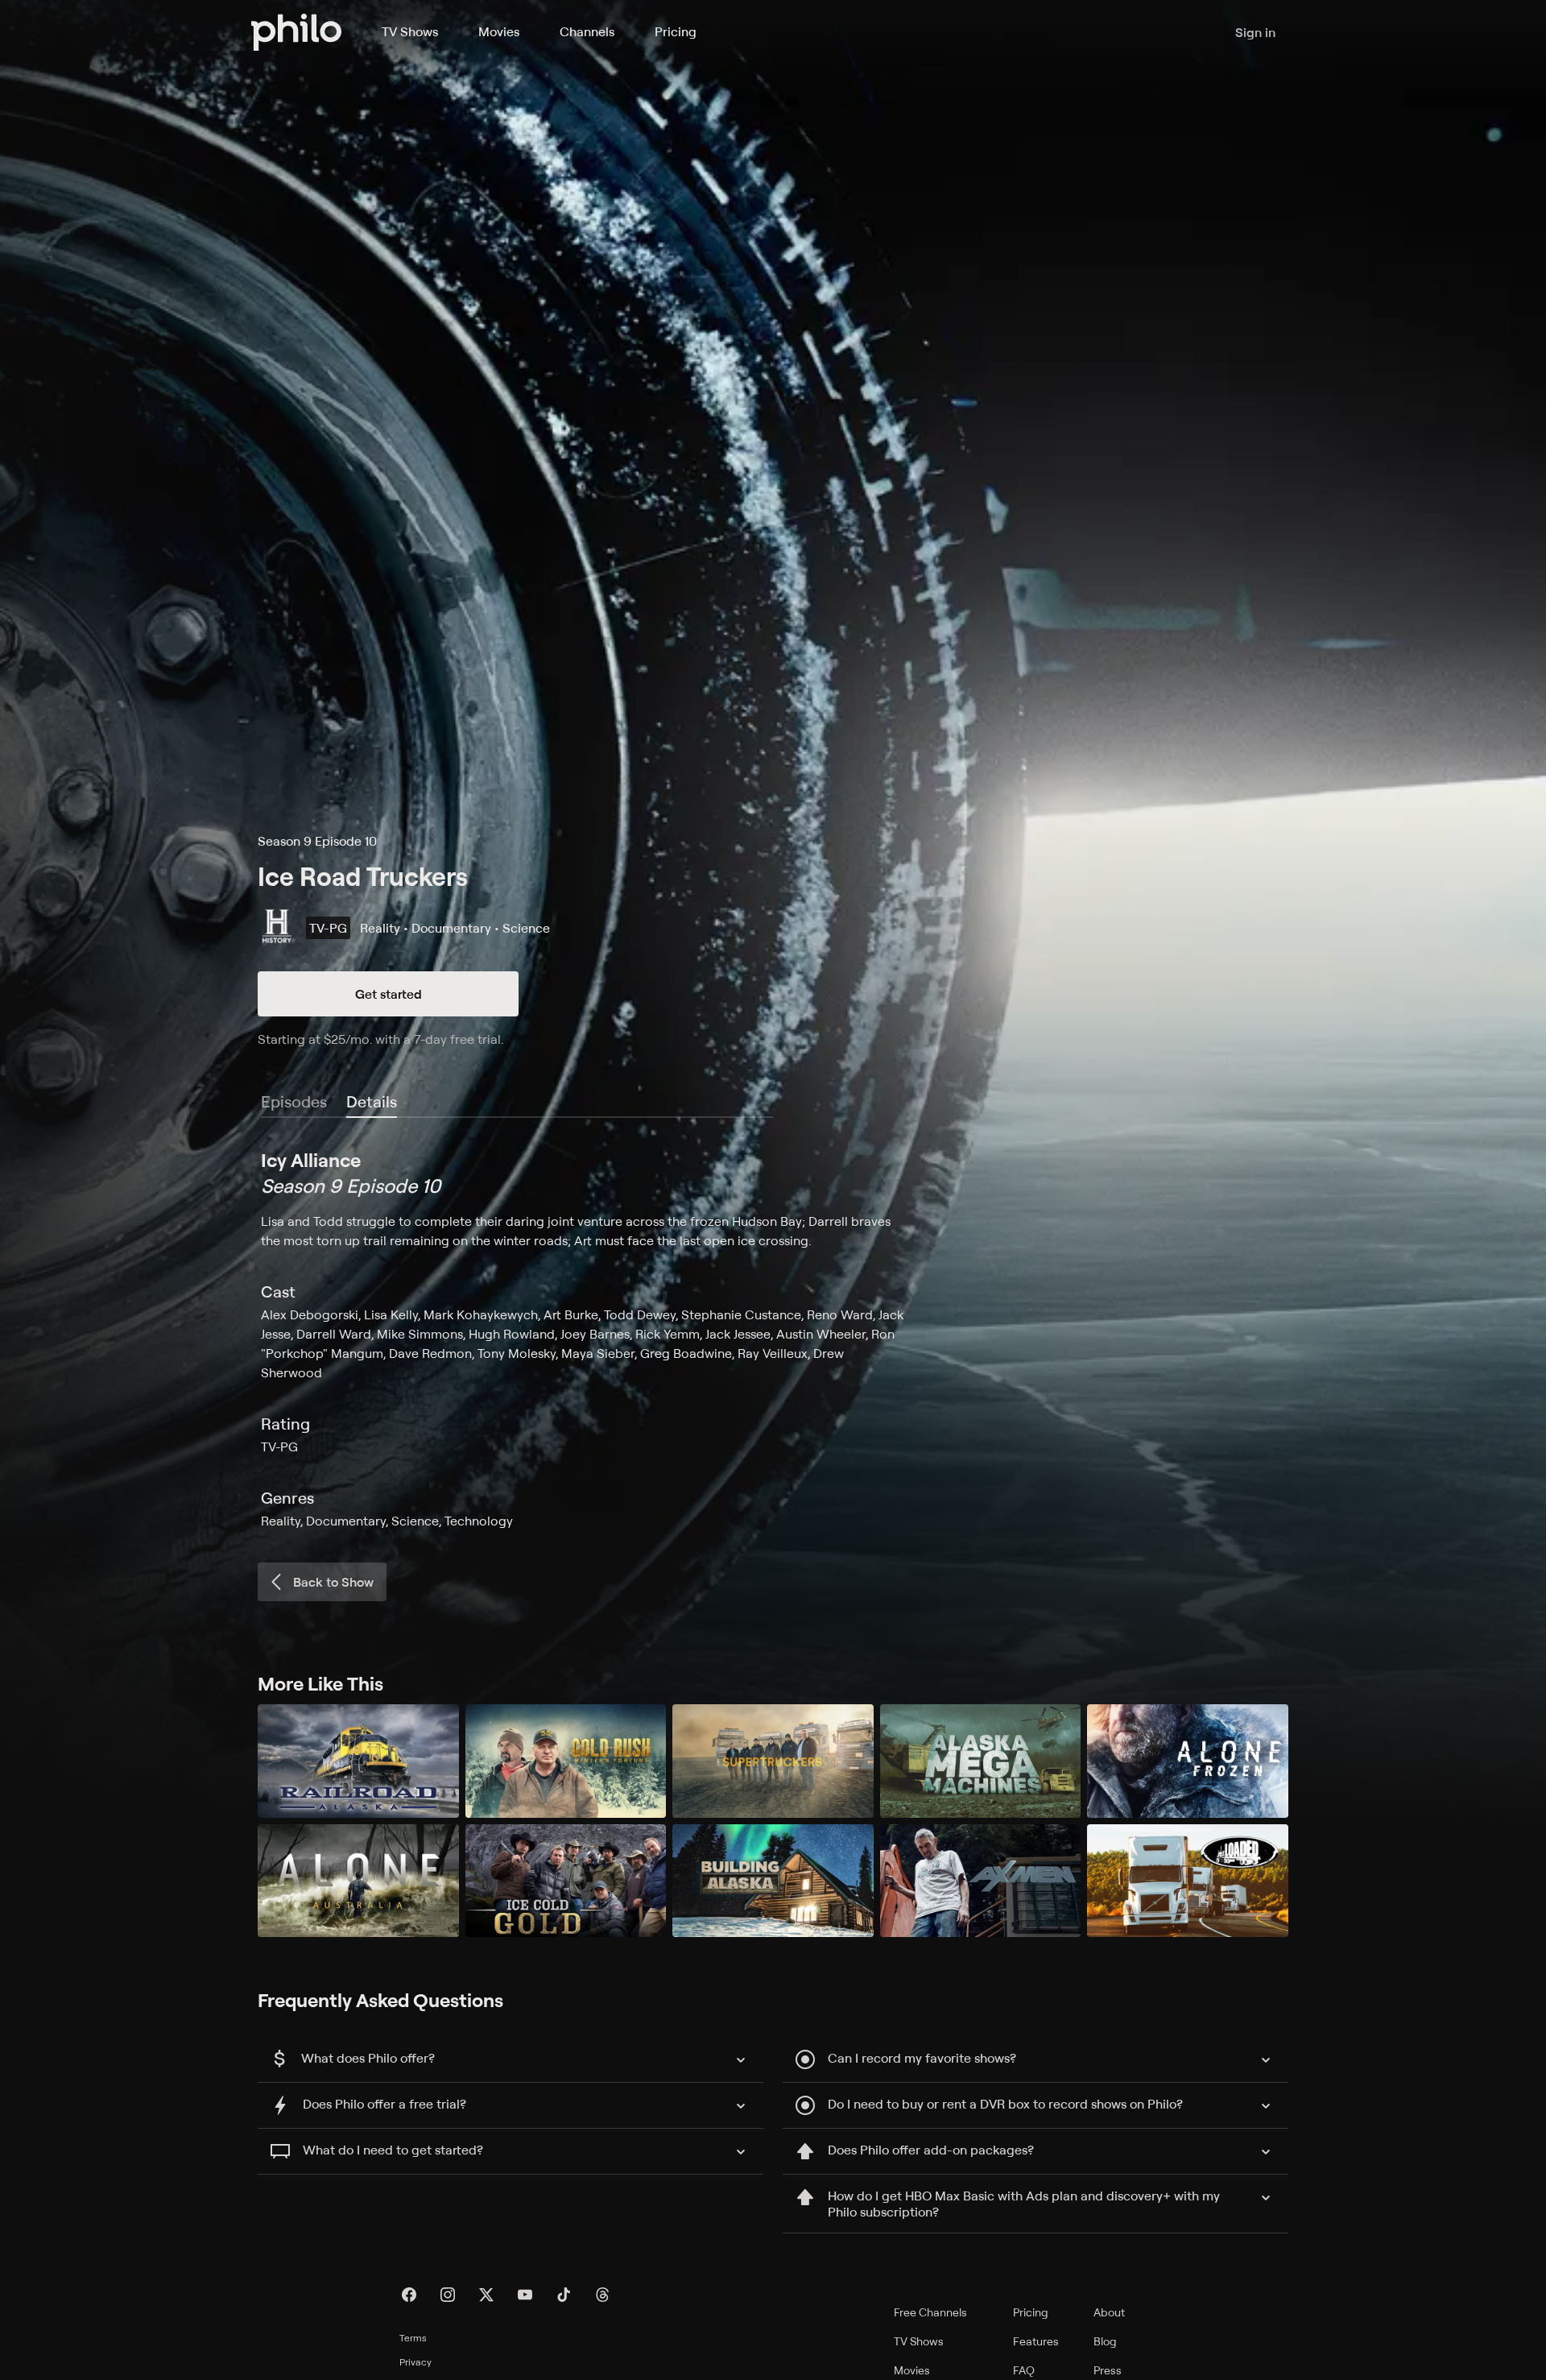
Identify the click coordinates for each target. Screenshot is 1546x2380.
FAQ (1024, 2370)
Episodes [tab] (294, 1101)
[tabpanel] (773, 1339)
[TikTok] (564, 2295)
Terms (413, 2338)
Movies (499, 31)
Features (1036, 2341)
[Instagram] (448, 2295)
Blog (1105, 2341)
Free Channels (930, 2312)
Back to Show (333, 1582)
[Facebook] (409, 2295)
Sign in (1255, 32)
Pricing (676, 31)
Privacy (415, 2362)
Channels (587, 31)
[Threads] (602, 2295)
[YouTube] (525, 2295)
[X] (486, 2295)
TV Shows (410, 31)
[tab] (372, 1103)
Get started (389, 994)
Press (1108, 2370)
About (1109, 2312)
